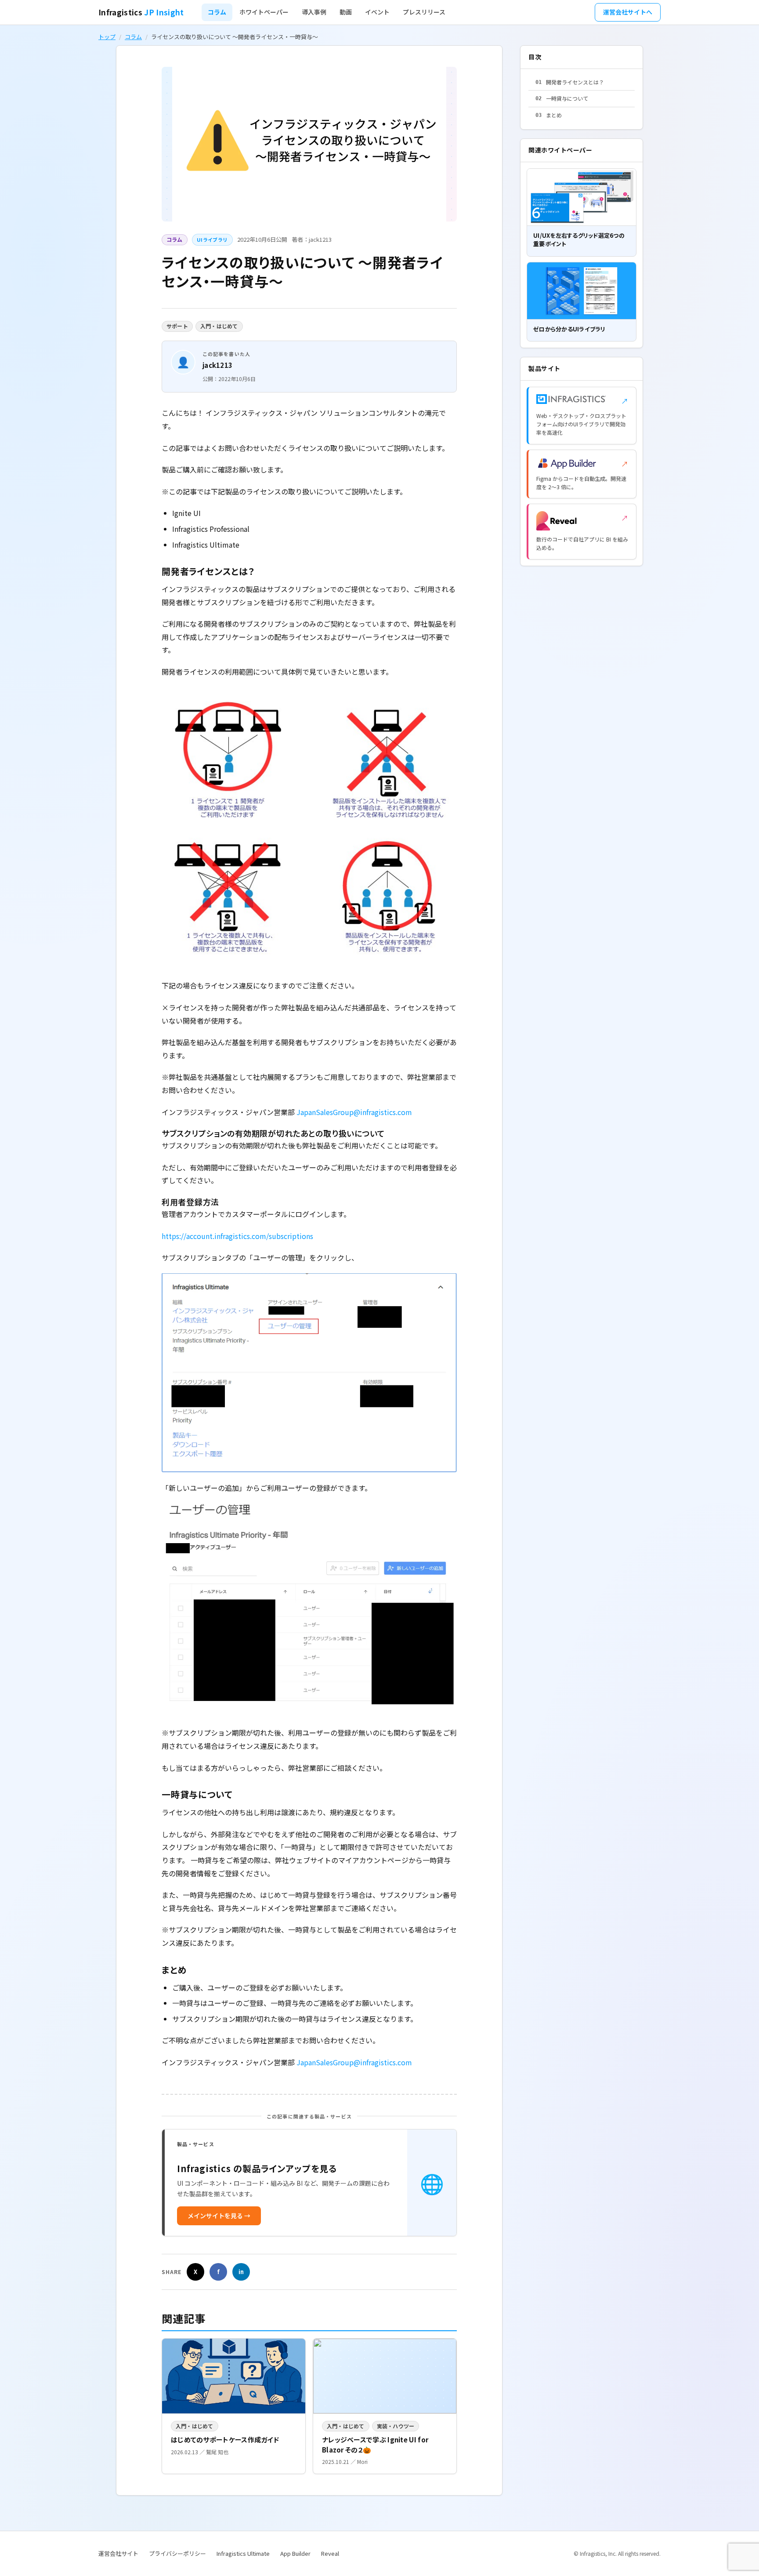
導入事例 (314, 12)
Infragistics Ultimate (243, 2553)
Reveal (330, 2553)
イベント (377, 12)
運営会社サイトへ (628, 12)
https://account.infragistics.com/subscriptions (237, 1236)
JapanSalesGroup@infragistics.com (354, 1112)
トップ (107, 37)
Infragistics (141, 12)
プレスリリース (424, 12)
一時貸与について (562, 98)
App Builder (295, 2553)
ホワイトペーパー (264, 12)
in (241, 2272)
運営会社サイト (118, 2553)
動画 (346, 12)
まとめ (549, 115)
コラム (217, 12)
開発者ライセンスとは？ (570, 82)
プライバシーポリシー (177, 2553)
